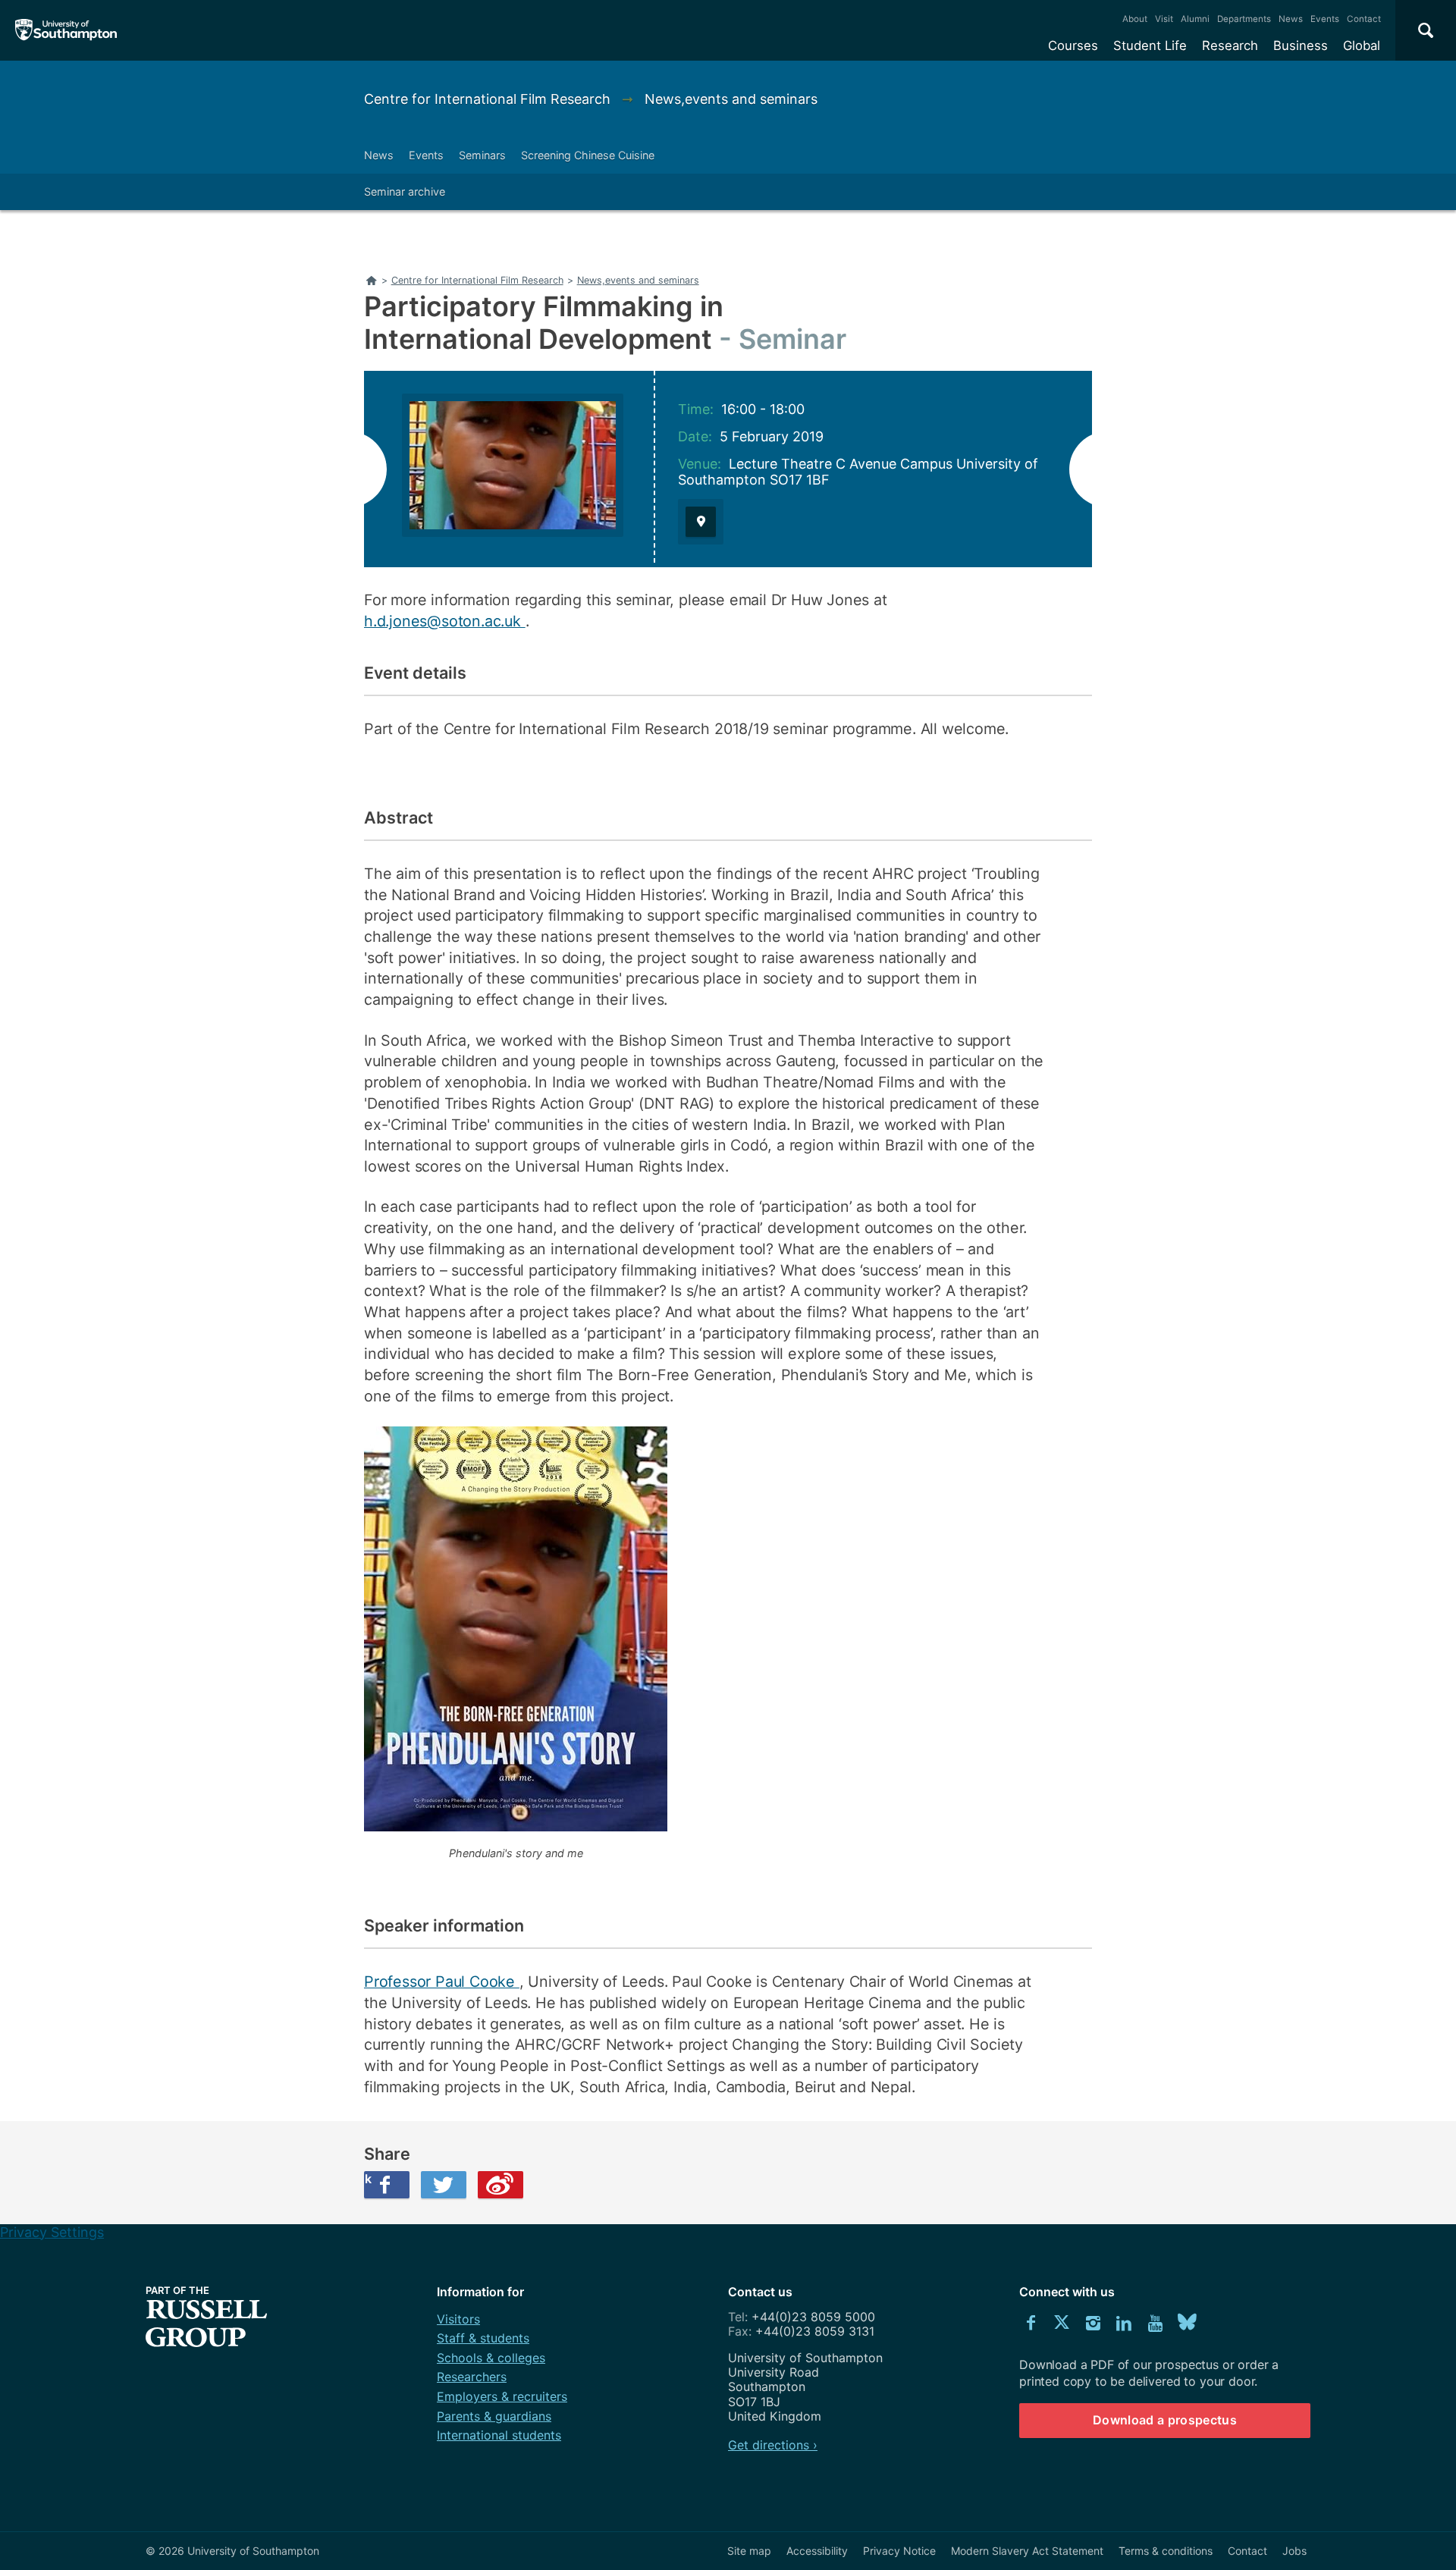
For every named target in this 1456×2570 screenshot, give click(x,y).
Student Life (1150, 46)
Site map (749, 2551)
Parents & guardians (494, 2416)
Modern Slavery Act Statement (1027, 2551)
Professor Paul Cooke (442, 1982)
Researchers (472, 2377)
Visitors (458, 2319)
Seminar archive (405, 191)
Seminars (482, 155)
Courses (1073, 46)
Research (1230, 46)
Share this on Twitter (444, 2185)
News (1291, 19)
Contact (1364, 19)
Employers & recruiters (502, 2396)
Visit (1164, 19)
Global (1362, 46)
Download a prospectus (1165, 2420)
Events (1325, 19)
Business (1301, 46)
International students (499, 2435)
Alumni (1195, 19)
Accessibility (817, 2551)
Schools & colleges (491, 2358)
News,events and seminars (731, 99)
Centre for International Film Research (489, 99)
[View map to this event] (701, 522)
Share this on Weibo (500, 2185)
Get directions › (773, 2445)
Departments (1244, 19)
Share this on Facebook (368, 2179)
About (1135, 19)
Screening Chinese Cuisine (588, 155)
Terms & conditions (1166, 2551)
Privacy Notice (899, 2551)
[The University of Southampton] (66, 30)
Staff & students (483, 2338)
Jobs (1294, 2551)
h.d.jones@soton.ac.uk (445, 621)
